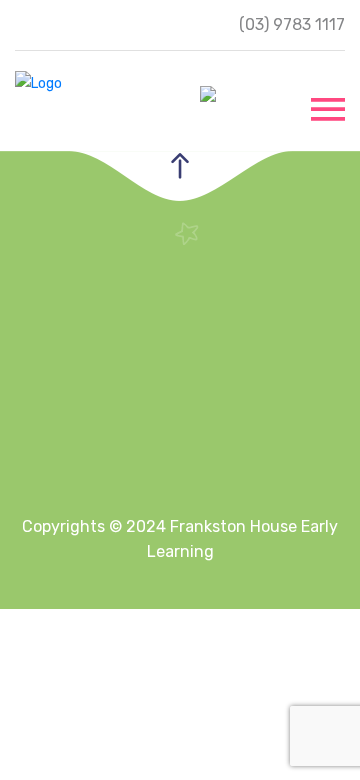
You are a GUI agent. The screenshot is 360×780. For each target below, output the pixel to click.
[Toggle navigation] (328, 107)
